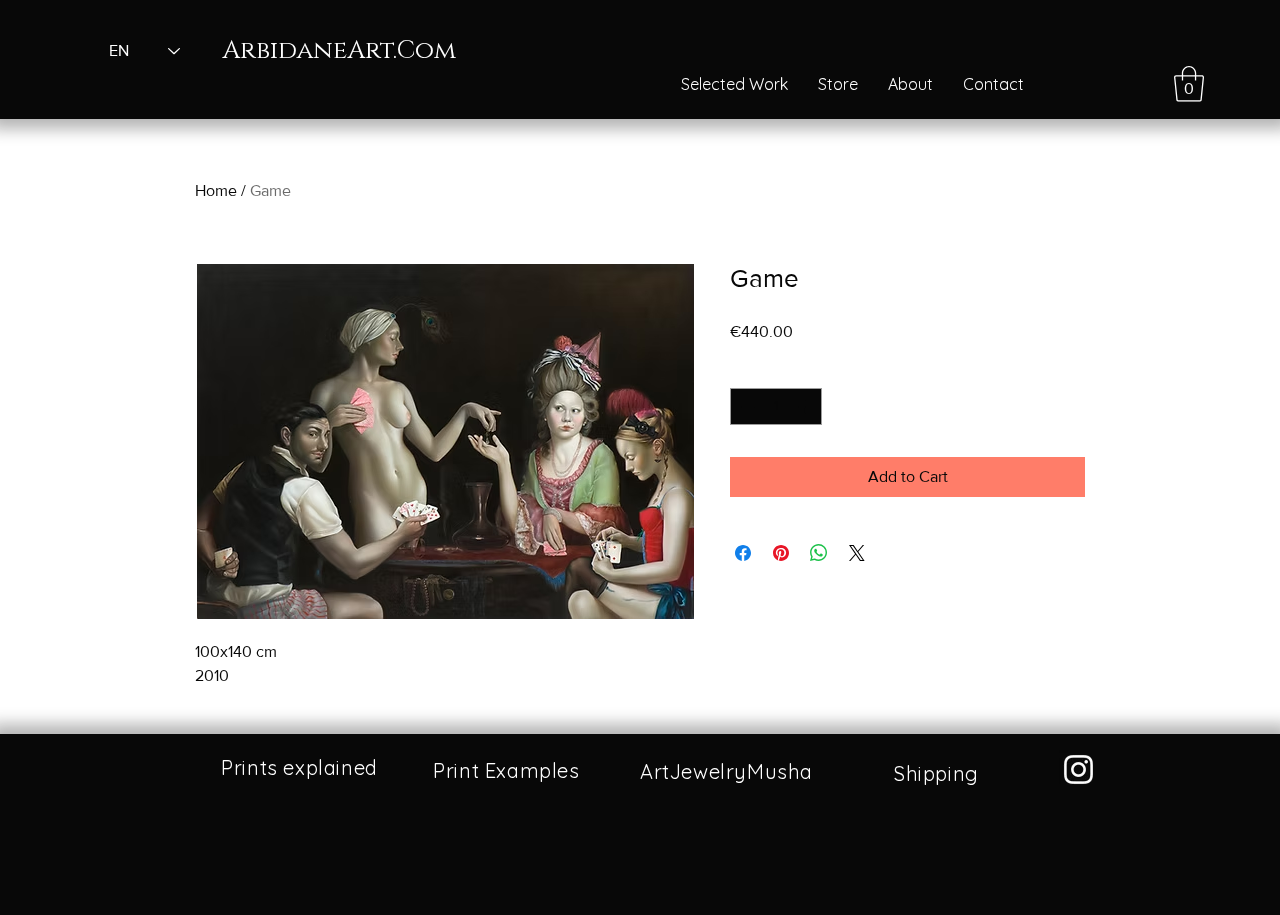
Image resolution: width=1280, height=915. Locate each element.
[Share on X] (857, 553)
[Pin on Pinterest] (781, 553)
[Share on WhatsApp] (819, 553)
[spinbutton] (776, 406)
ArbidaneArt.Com (339, 50)
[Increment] (806, 406)
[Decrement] (745, 406)
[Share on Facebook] (743, 553)
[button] (1189, 84)
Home (216, 190)
